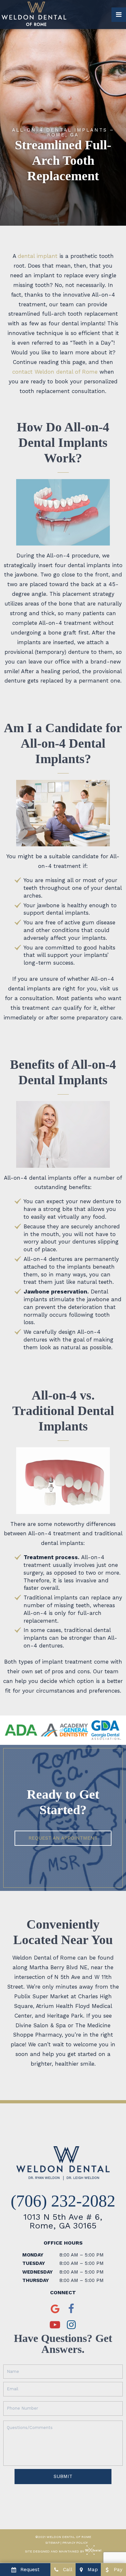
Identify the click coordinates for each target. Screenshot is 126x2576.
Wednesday (37, 2272)
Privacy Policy (75, 2543)
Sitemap (52, 2543)
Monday (33, 2255)
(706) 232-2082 (63, 2201)
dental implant (38, 256)
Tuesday (34, 2263)
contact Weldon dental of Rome (55, 372)
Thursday (36, 2280)
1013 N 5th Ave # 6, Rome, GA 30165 (63, 2221)
